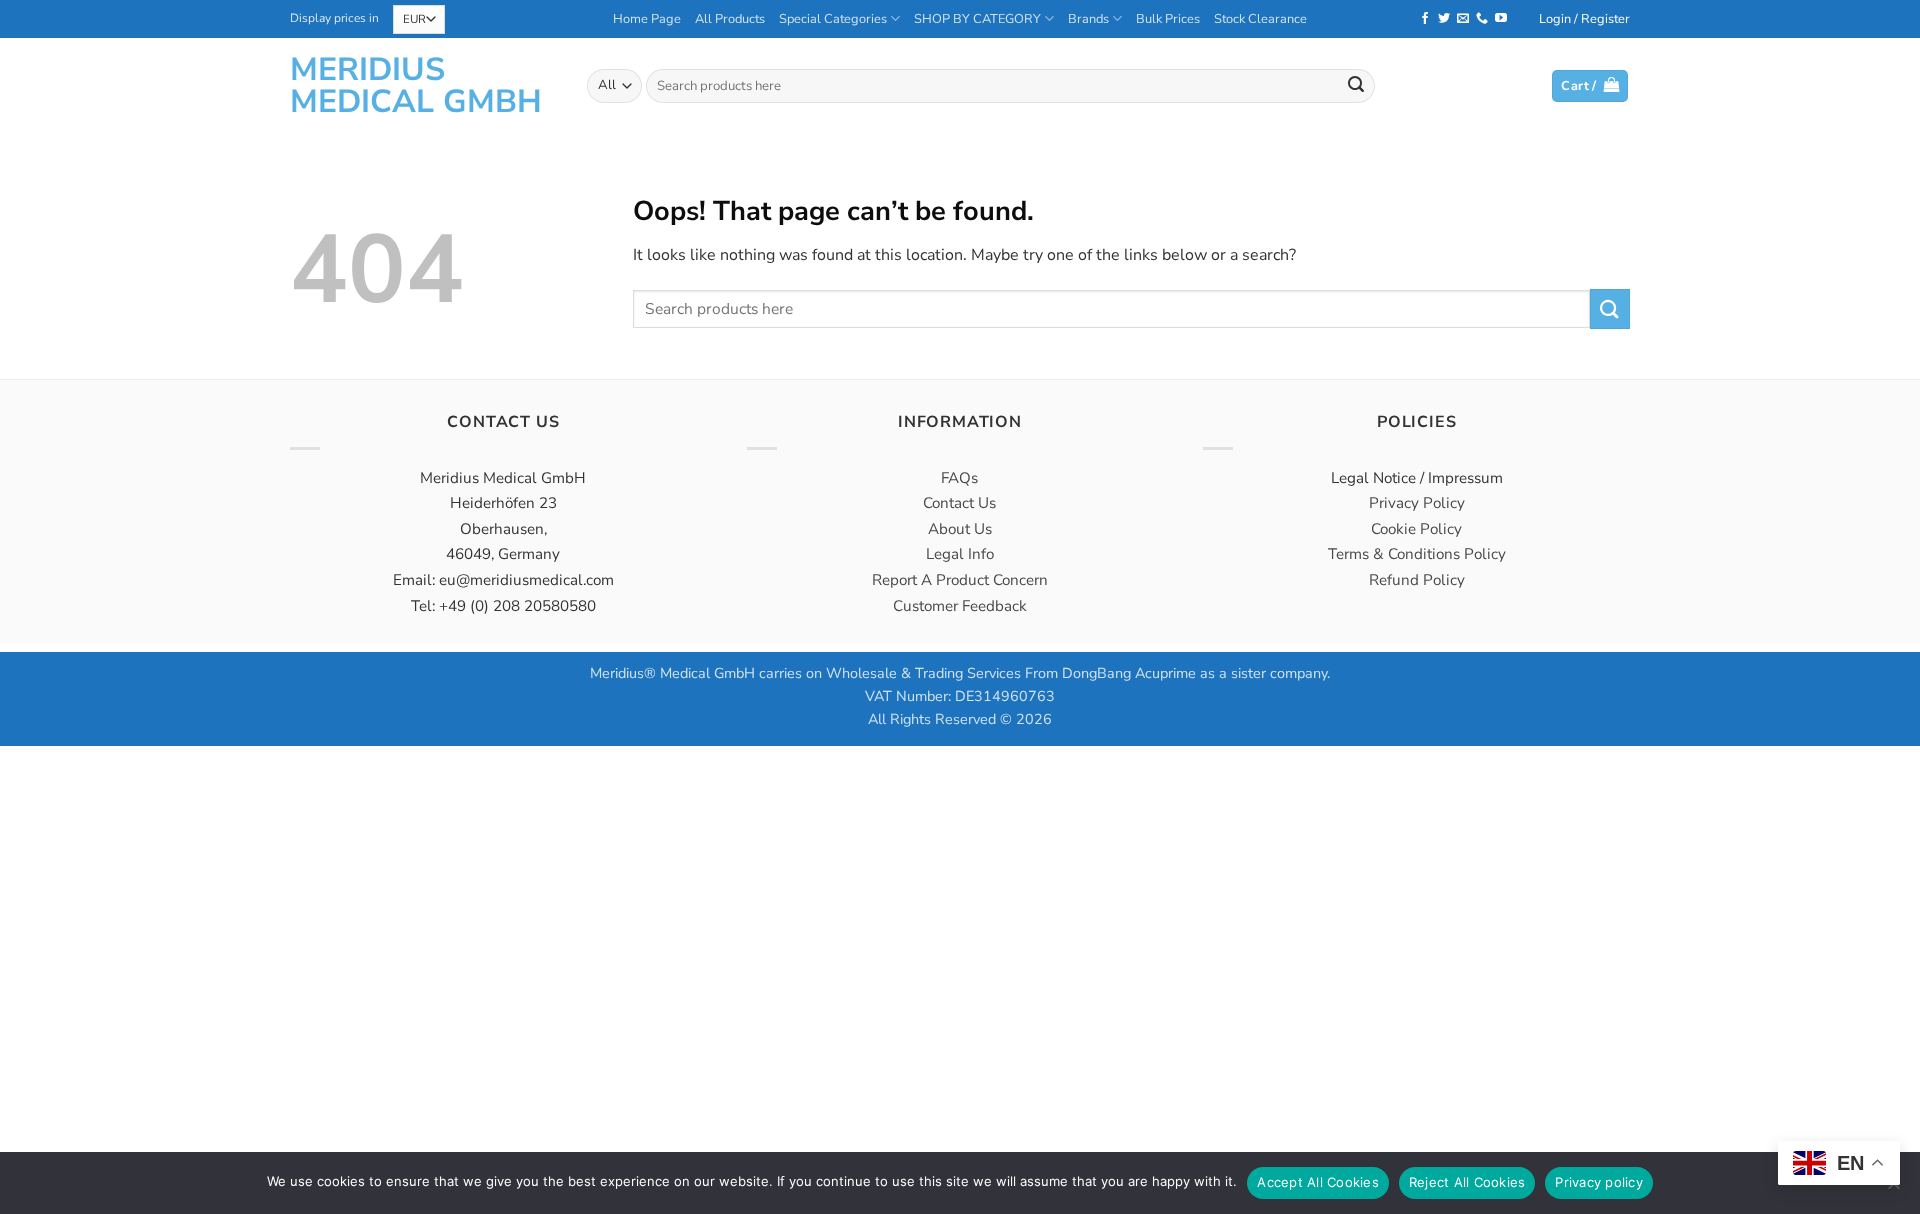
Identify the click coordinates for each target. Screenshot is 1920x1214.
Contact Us (959, 503)
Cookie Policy (1416, 529)
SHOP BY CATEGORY (977, 19)
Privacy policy (1599, 1182)
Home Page (647, 19)
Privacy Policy (1417, 503)
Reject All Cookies (1467, 1182)
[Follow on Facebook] (1425, 19)
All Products (730, 19)
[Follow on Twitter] (1444, 19)
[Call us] (1482, 19)
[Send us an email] (1463, 19)
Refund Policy (1417, 580)
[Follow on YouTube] (1501, 19)
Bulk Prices (1168, 19)
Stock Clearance (1260, 19)
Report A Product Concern (960, 580)
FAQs (959, 478)
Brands (1088, 19)
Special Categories (833, 19)
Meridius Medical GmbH (416, 86)
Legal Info (960, 554)
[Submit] (1356, 86)
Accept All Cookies (1318, 1182)
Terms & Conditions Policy (1417, 554)
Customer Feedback (960, 606)
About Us (960, 529)
